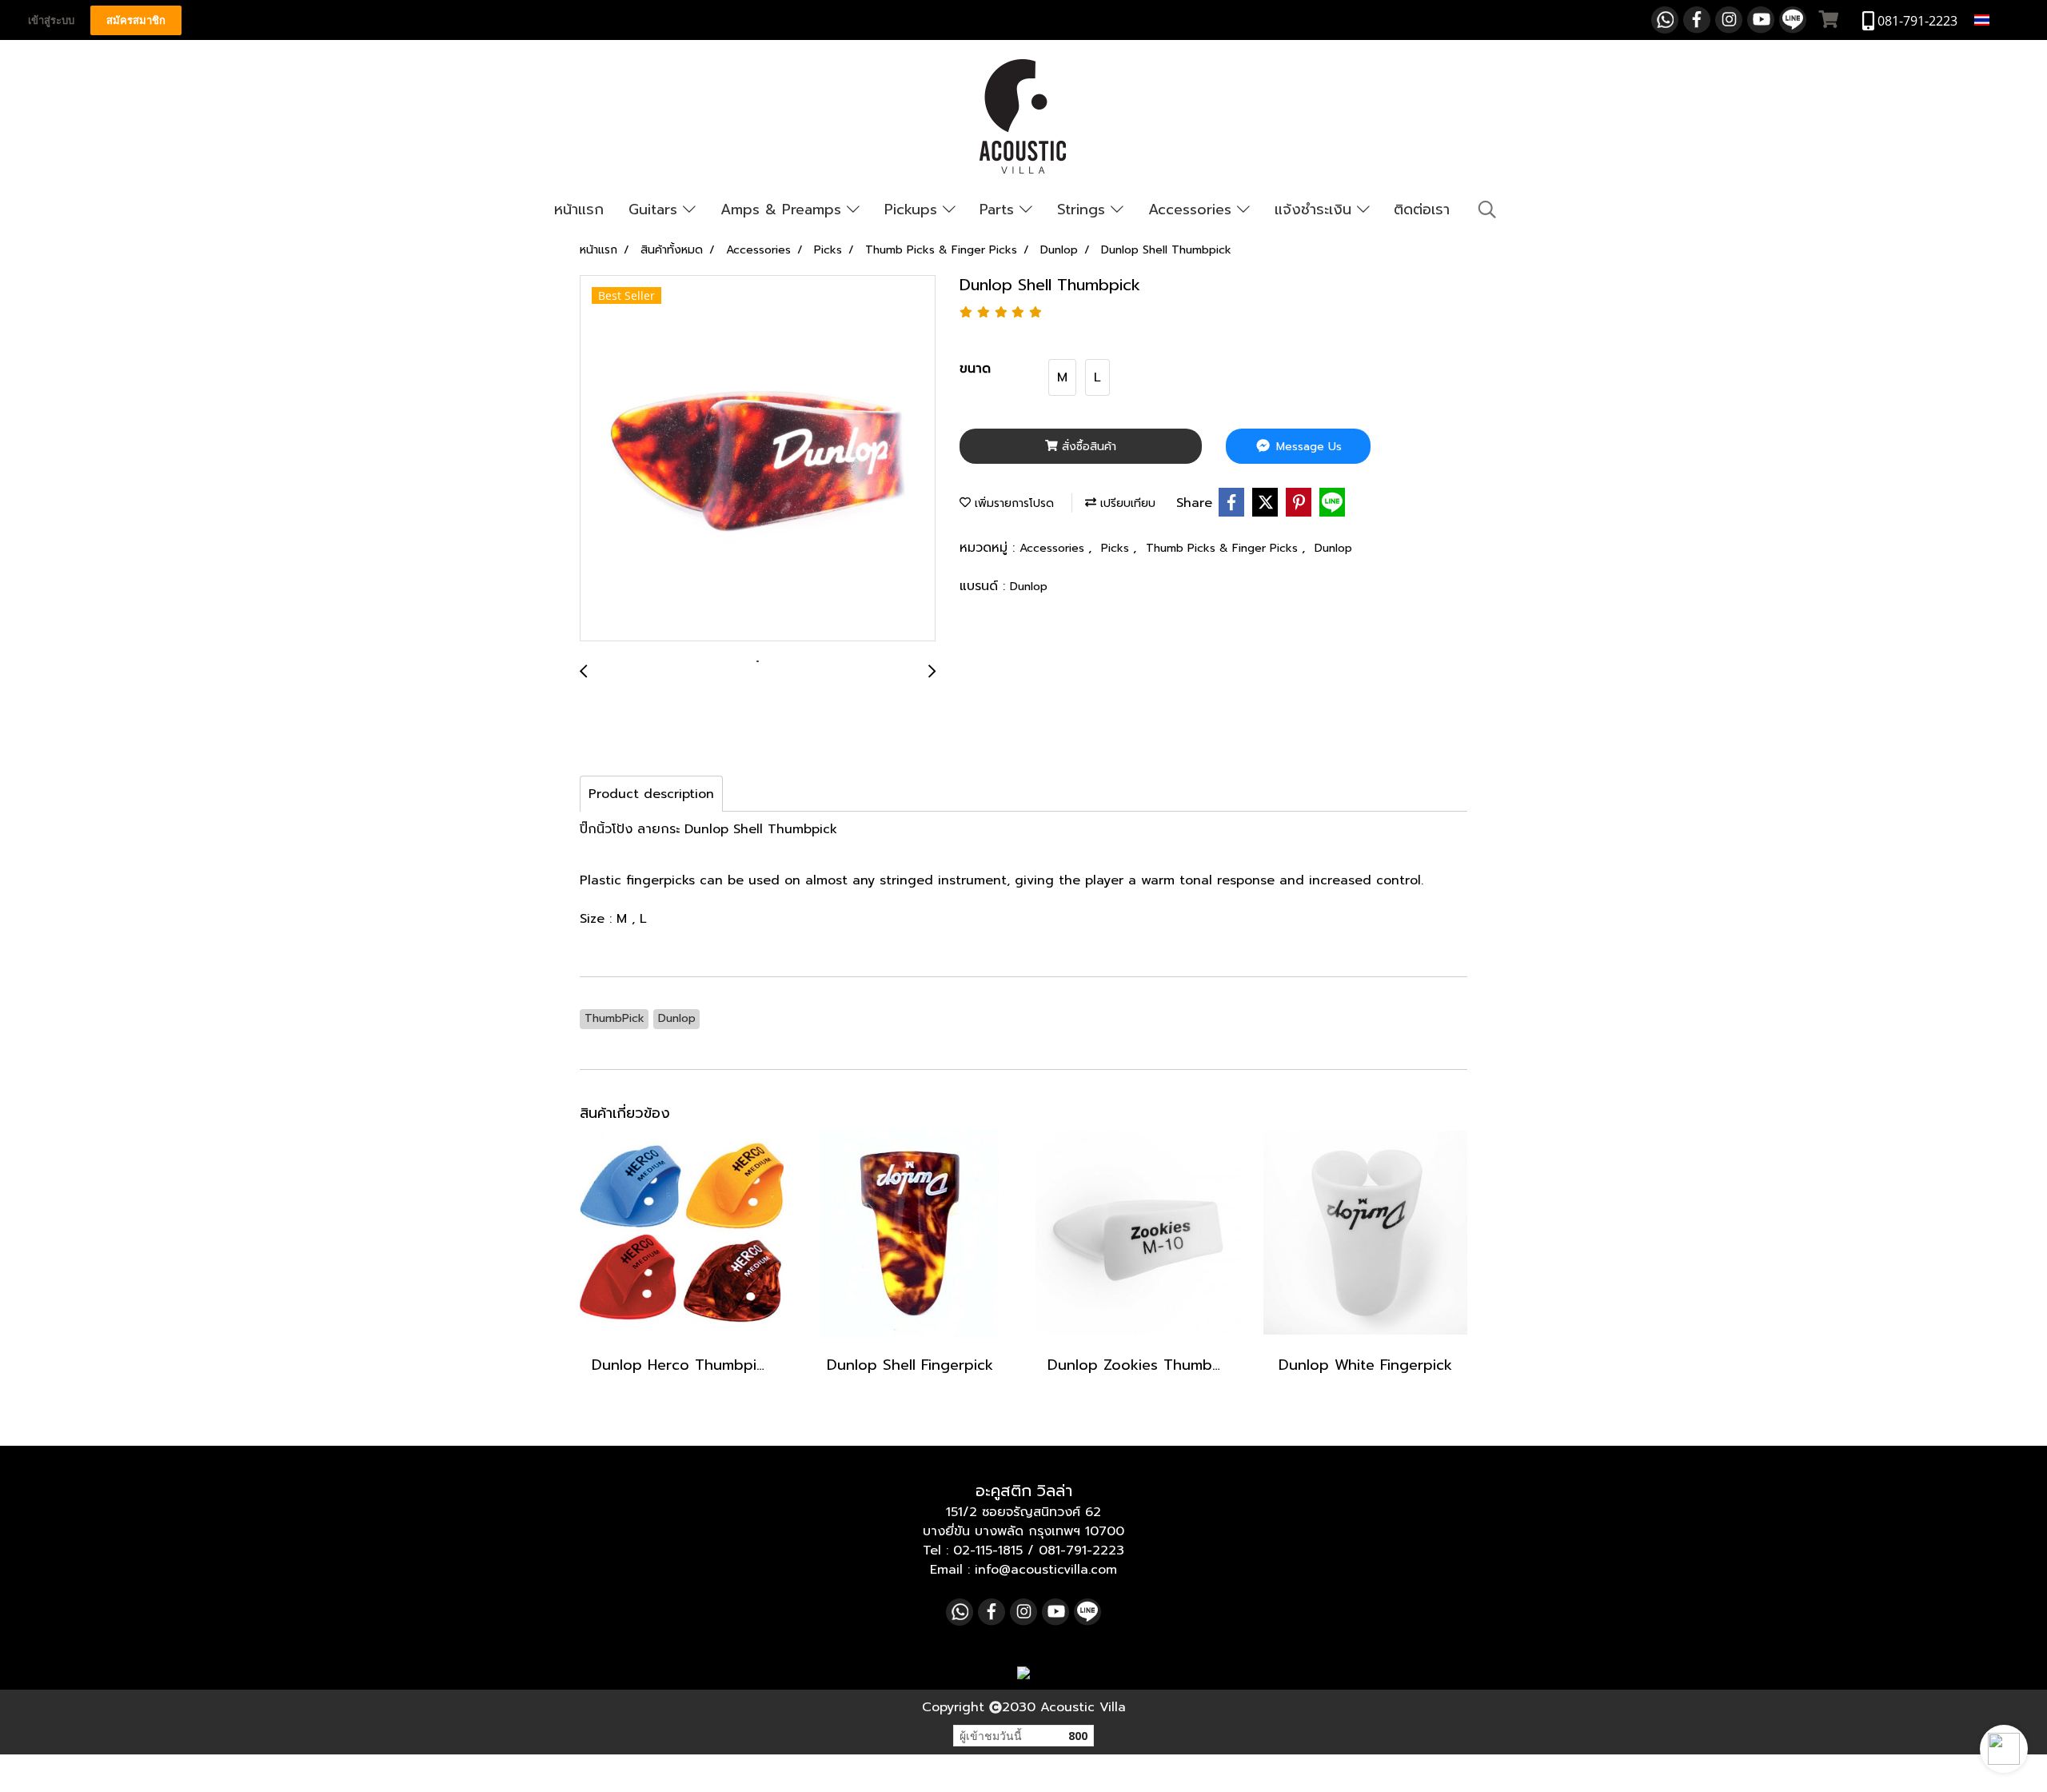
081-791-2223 (1081, 1551)
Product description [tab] (651, 794)
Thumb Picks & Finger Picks (1224, 548)
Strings (1084, 210)
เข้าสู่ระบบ (51, 20)
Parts (1000, 210)
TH (2001, 20)
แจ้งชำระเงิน (1316, 210)
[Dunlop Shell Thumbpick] (758, 459)
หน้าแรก (579, 210)
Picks (1117, 548)
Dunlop (1333, 548)
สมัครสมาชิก (136, 20)
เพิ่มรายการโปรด (1012, 503)
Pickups (914, 210)
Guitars (656, 210)
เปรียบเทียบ (1126, 503)
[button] (2004, 1749)
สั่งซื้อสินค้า (1087, 447)
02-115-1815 (988, 1551)
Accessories (1193, 210)
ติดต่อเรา (1422, 210)
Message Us (1307, 447)
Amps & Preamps (784, 210)
